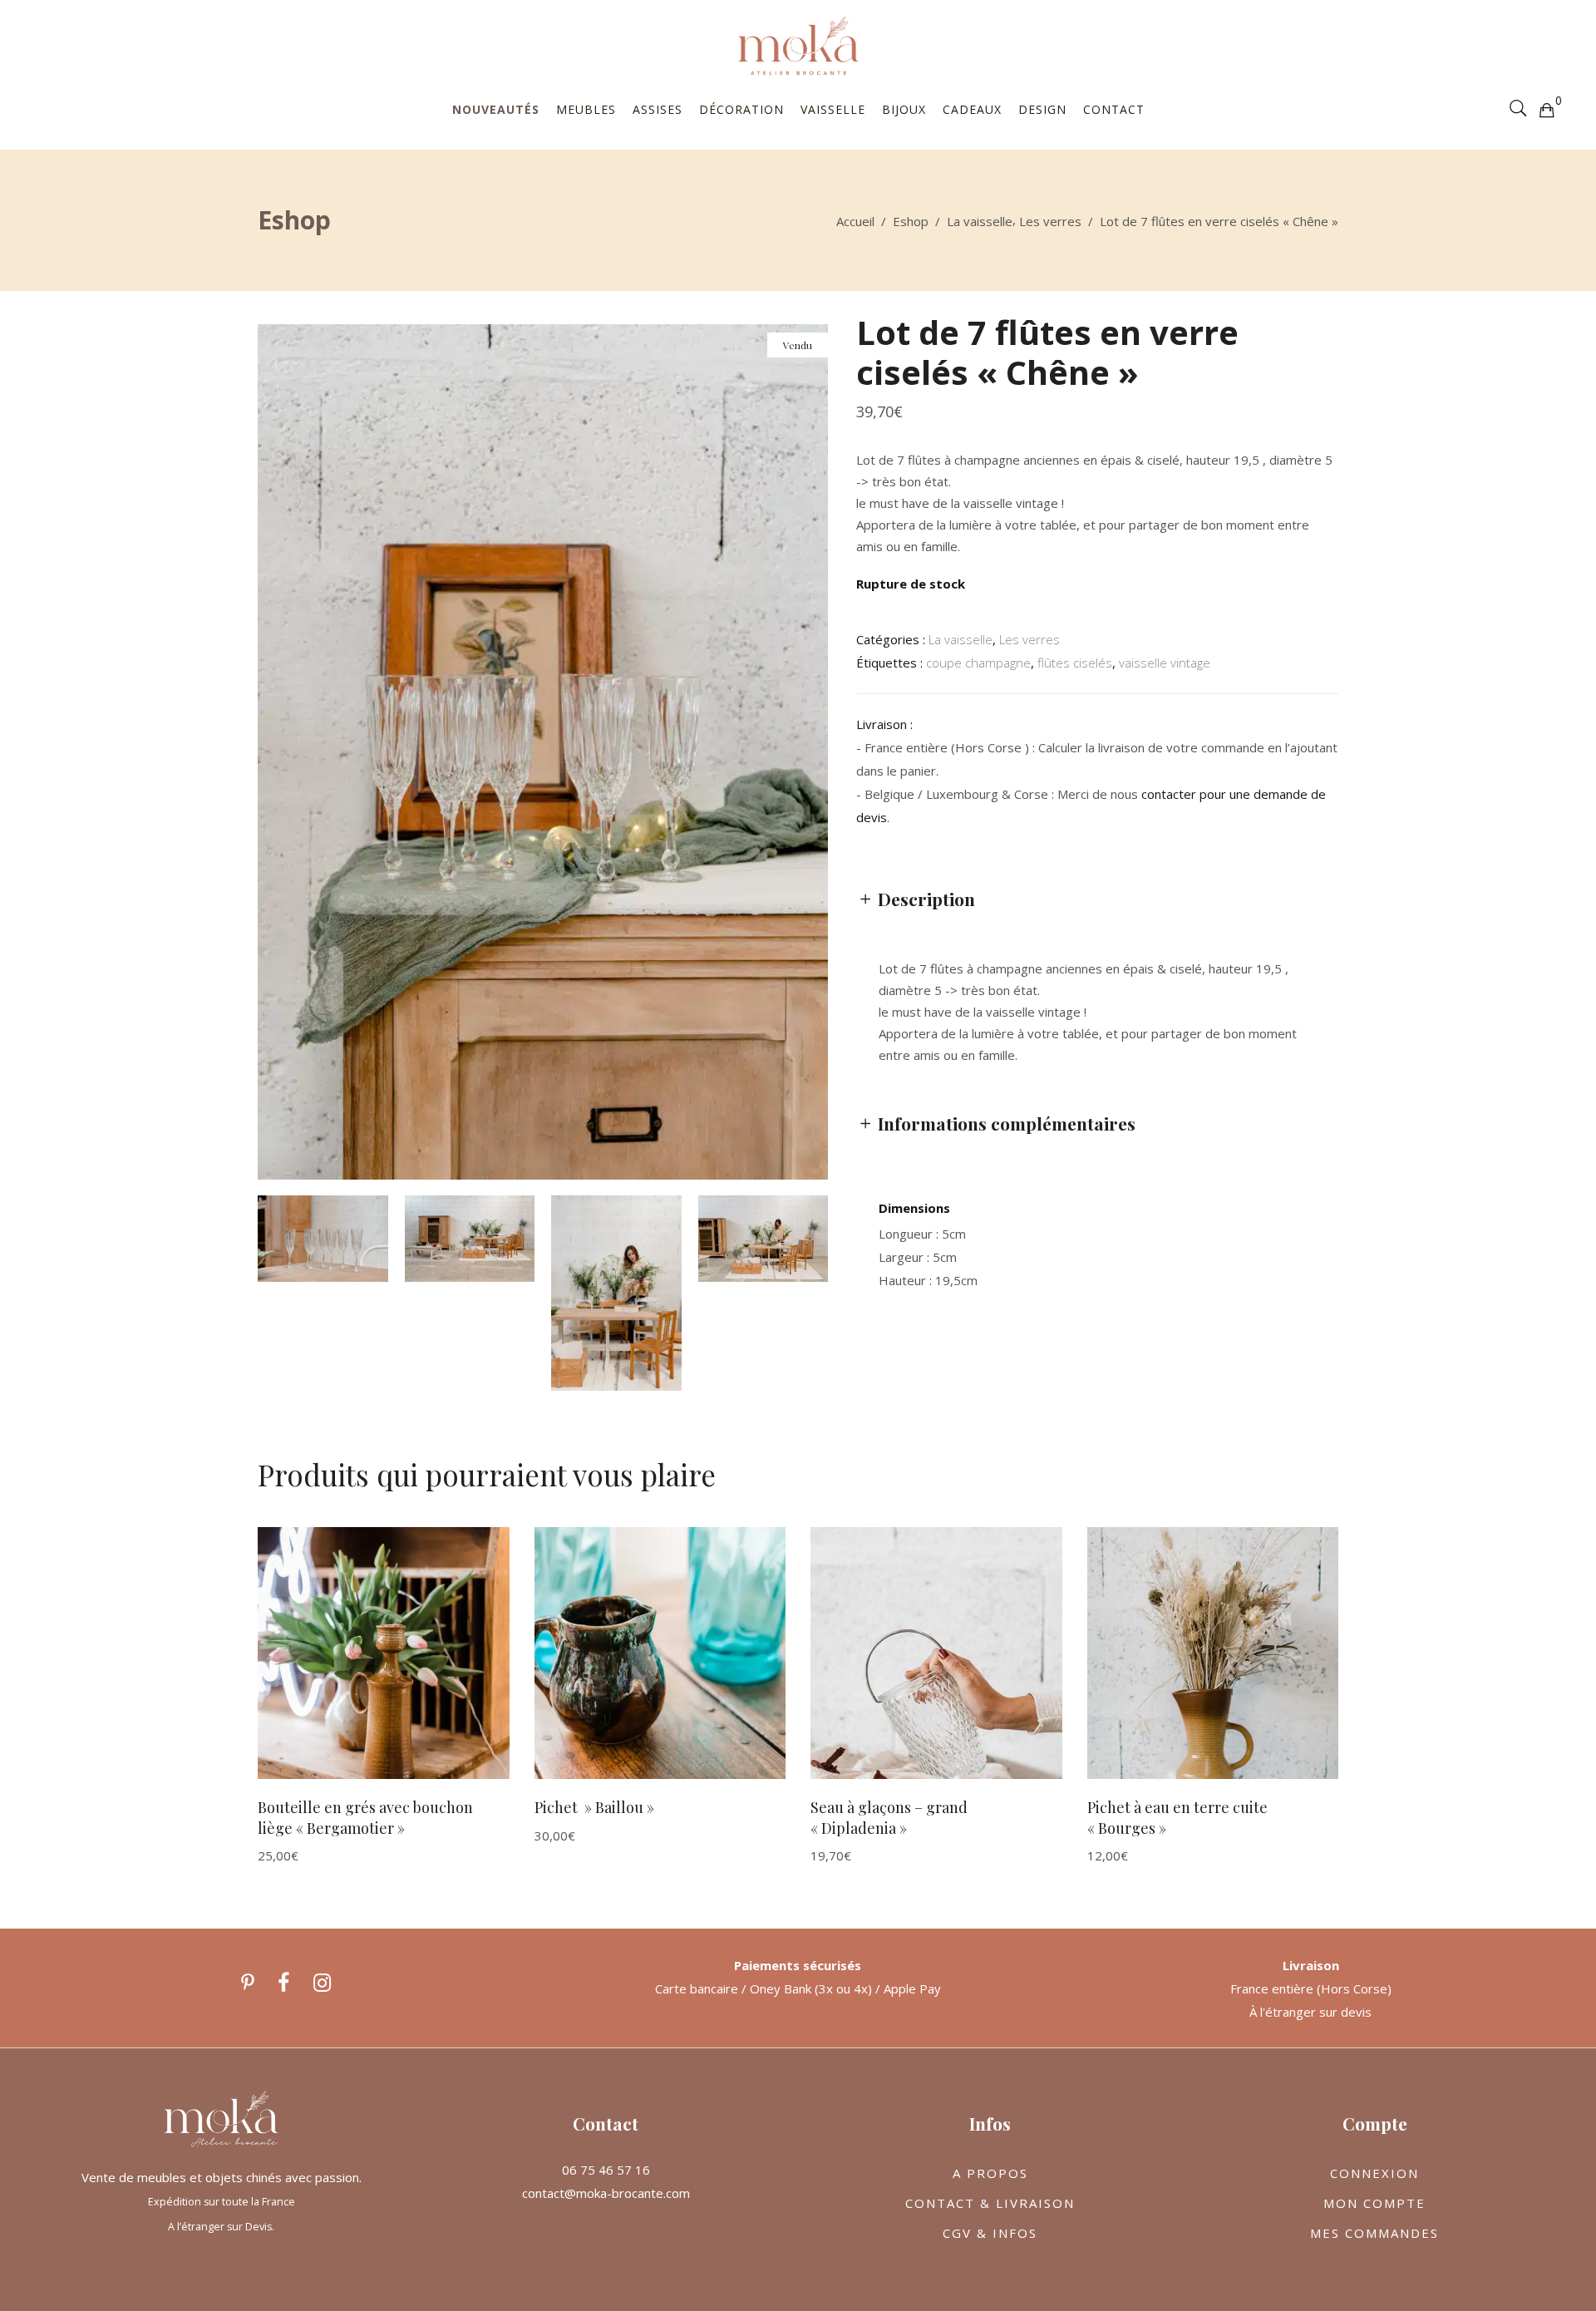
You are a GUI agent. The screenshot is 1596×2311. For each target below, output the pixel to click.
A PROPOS (990, 2173)
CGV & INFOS (990, 2233)
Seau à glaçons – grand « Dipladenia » (889, 1818)
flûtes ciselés (1075, 663)
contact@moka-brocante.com (606, 2193)
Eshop (911, 221)
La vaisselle (980, 221)
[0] (1546, 109)
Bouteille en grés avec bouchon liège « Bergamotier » (365, 1818)
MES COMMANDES (1374, 2233)
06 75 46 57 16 (606, 2170)
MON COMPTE (1374, 2203)
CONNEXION (1374, 2173)
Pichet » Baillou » (594, 1807)
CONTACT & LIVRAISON (990, 2203)
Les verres (1050, 221)
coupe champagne (978, 663)
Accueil (855, 221)
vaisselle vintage (1165, 663)
